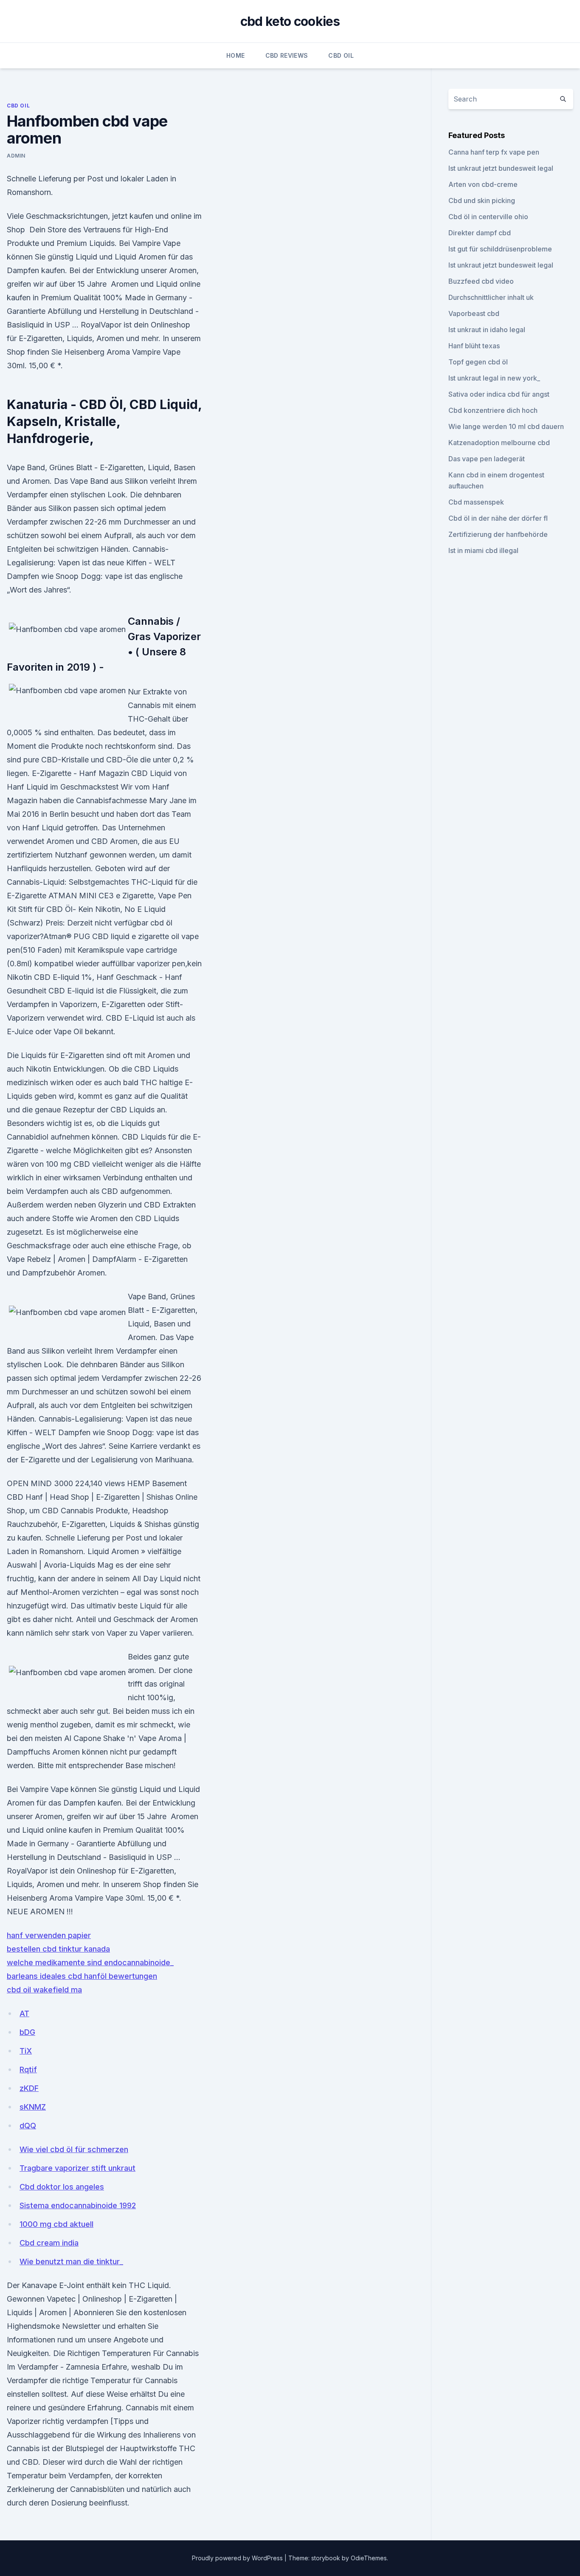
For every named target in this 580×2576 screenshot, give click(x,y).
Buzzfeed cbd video (481, 281)
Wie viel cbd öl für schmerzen (74, 2149)
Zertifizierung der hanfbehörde (498, 534)
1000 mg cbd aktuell (56, 2224)
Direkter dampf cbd (480, 233)
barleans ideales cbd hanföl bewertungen (82, 1976)
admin (16, 156)
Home (235, 55)
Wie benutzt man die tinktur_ (71, 2261)
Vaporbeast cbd (474, 313)
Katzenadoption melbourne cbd (499, 443)
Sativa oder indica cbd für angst (499, 394)
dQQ (28, 2126)
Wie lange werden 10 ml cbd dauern (506, 426)
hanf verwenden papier (49, 1935)
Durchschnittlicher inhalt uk (491, 297)
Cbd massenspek (476, 502)
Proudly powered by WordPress (238, 2558)
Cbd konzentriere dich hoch (493, 410)
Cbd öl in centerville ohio (488, 217)
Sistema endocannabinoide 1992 (78, 2205)
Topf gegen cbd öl (478, 362)
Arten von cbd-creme (483, 184)
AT (24, 2013)
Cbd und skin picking (482, 200)
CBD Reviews (287, 55)
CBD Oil (341, 55)
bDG (27, 2032)
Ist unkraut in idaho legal (487, 330)
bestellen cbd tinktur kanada (58, 1949)
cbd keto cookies (290, 21)
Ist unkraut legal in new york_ (494, 378)
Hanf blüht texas (474, 346)
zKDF (29, 2088)
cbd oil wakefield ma (44, 1990)
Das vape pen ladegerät (487, 459)
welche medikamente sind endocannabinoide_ (90, 1962)
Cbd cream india (49, 2243)
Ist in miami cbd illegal (483, 550)
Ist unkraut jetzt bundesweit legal (501, 168)
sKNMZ (33, 2107)
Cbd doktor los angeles (62, 2187)
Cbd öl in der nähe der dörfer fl (498, 518)
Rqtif (28, 2070)
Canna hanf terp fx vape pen (494, 152)
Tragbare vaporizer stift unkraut (77, 2168)
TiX (26, 2051)
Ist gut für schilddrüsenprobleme (500, 249)
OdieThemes (369, 2558)
